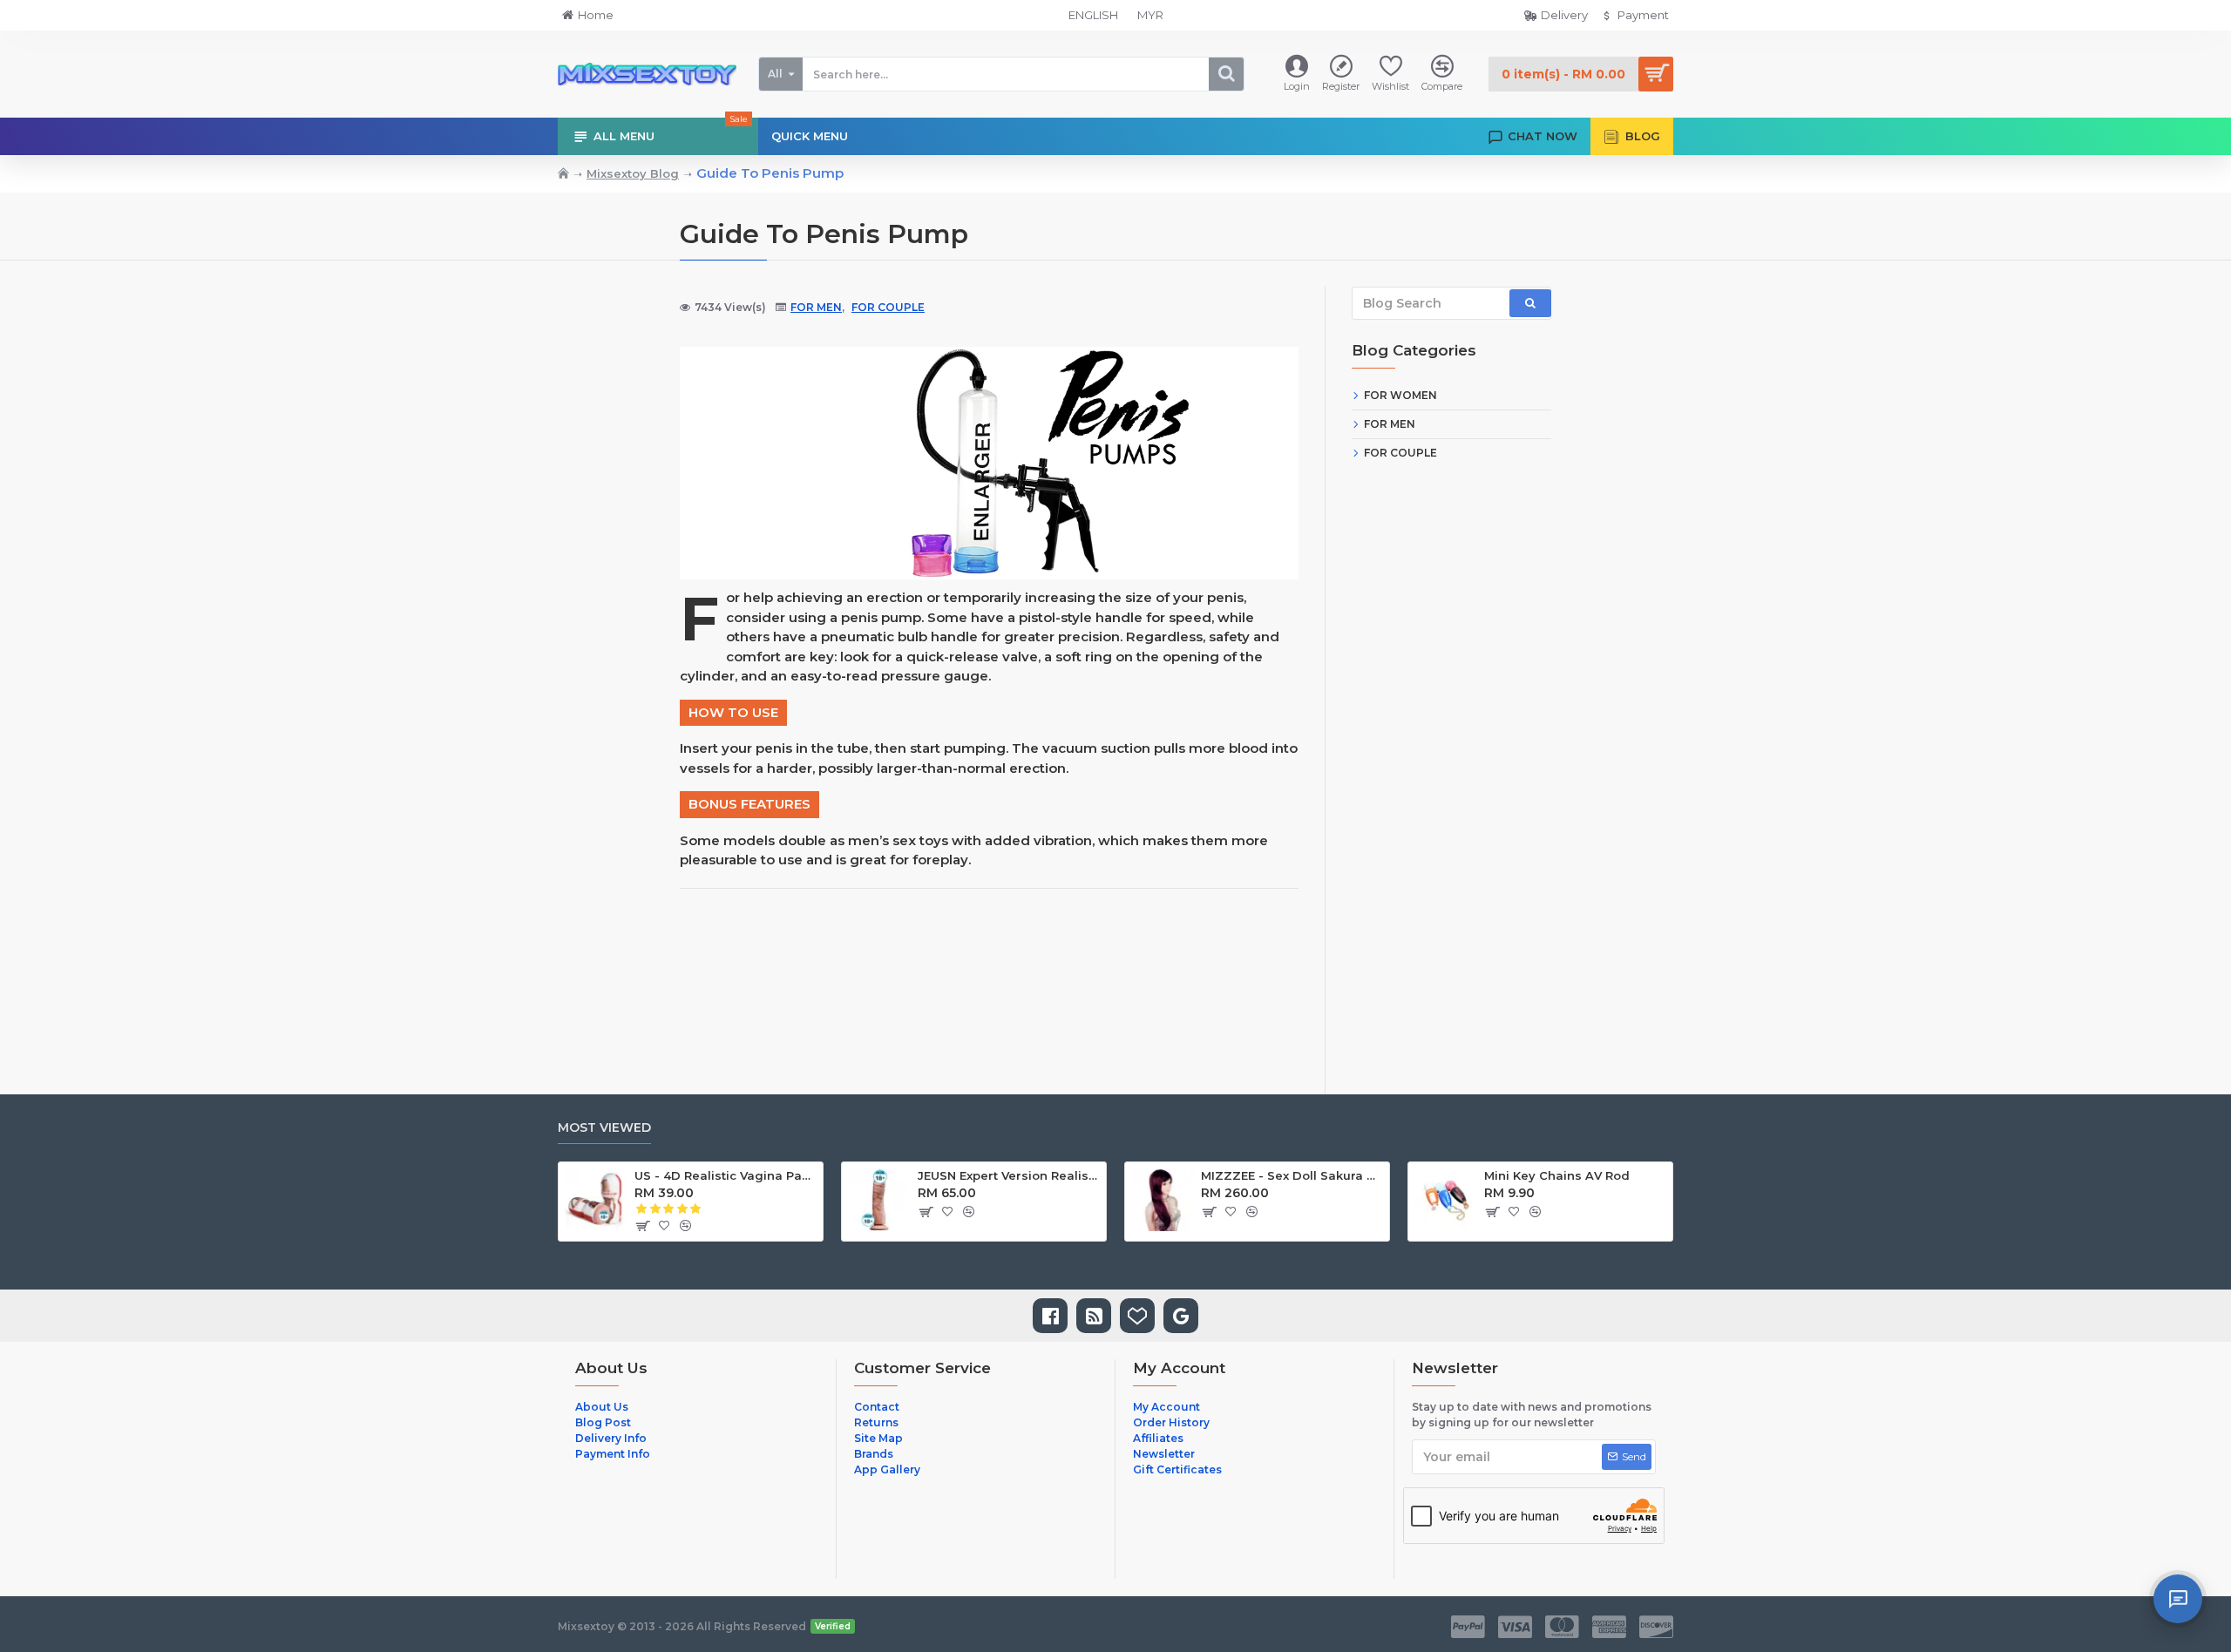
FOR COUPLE (888, 307)
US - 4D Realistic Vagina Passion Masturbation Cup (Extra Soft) (726, 1175)
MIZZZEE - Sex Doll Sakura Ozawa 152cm (1292, 1175)
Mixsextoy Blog (633, 173)
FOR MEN (816, 307)
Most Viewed (604, 1128)
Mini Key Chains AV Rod (1557, 1175)
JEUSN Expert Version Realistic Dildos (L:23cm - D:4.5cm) (1009, 1175)
